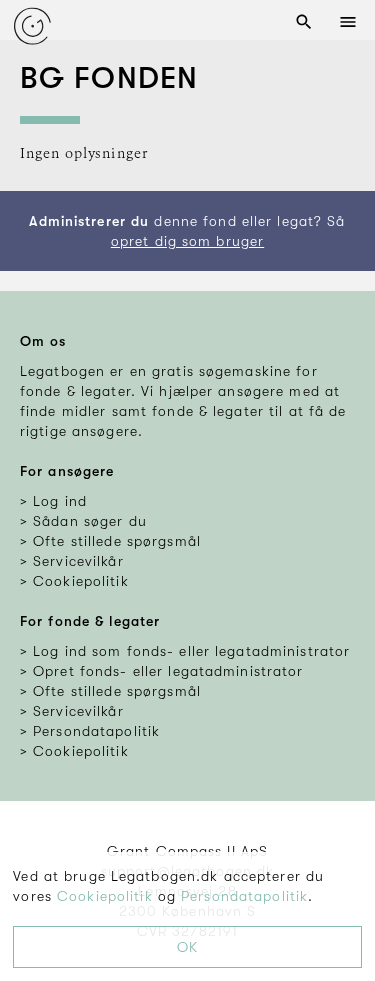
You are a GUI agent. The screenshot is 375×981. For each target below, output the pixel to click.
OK (187, 947)
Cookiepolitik (105, 896)
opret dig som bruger (187, 241)
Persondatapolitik (244, 896)
